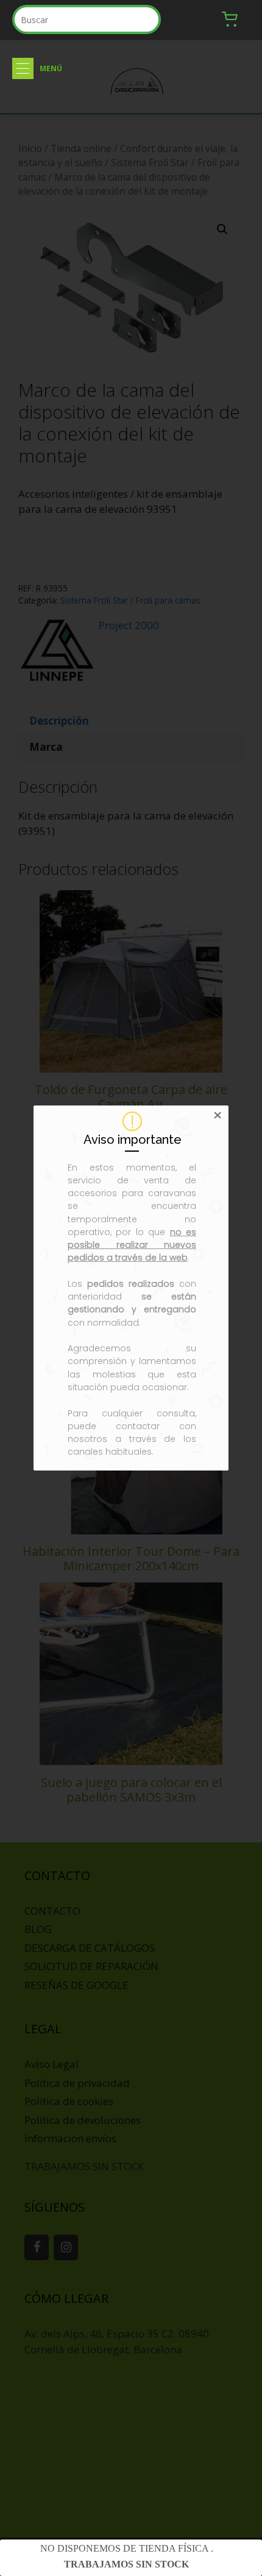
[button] (23, 68)
